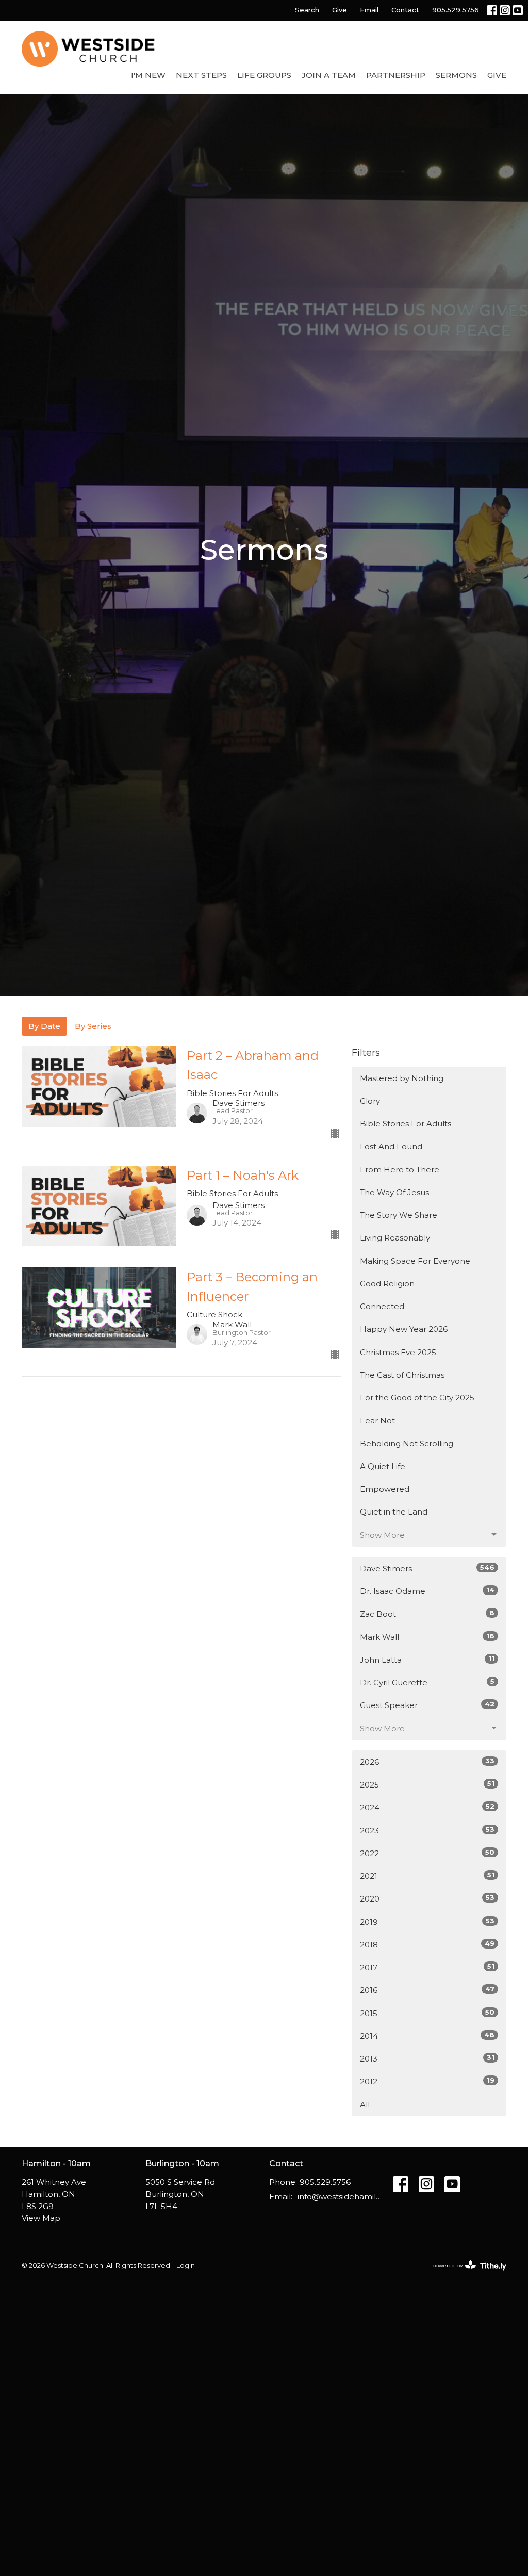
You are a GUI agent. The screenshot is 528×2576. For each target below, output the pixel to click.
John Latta (427, 1660)
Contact (405, 10)
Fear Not (377, 1420)
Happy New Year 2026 (404, 1329)
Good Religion (387, 1284)
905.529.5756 (456, 10)
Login (186, 2266)
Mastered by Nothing (402, 1078)
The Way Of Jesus (394, 1192)
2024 (427, 1807)
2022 (427, 1853)
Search (307, 10)
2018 (427, 1944)
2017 (427, 1967)
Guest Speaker (427, 1705)
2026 (427, 1762)
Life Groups (264, 75)
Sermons (456, 75)
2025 (427, 1784)
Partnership (396, 75)
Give (340, 10)
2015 (427, 2013)
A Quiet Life (383, 1466)
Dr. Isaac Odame (427, 1591)
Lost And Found (391, 1146)
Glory (370, 1101)
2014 (427, 2036)
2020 (427, 1898)
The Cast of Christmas (402, 1375)
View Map (41, 2218)
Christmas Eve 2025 (398, 1352)
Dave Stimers (427, 1568)
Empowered (385, 1489)
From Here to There (400, 1170)
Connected (382, 1306)
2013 (427, 2058)
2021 (427, 1876)
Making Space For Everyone (415, 1261)
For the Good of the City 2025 (417, 1398)
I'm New (148, 75)
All (365, 2105)
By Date (44, 1026)
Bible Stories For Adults (406, 1124)
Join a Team (329, 75)
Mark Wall (427, 1637)
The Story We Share (399, 1215)
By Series (93, 1026)
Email (369, 10)
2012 (427, 2081)
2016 (427, 1990)
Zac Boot (427, 1614)
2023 (427, 1830)
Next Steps (201, 75)
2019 (427, 1922)
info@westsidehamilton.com (340, 2196)
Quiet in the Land (394, 1512)
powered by (464, 2274)
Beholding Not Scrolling (407, 1444)
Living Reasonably (395, 1238)
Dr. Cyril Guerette (427, 1682)
